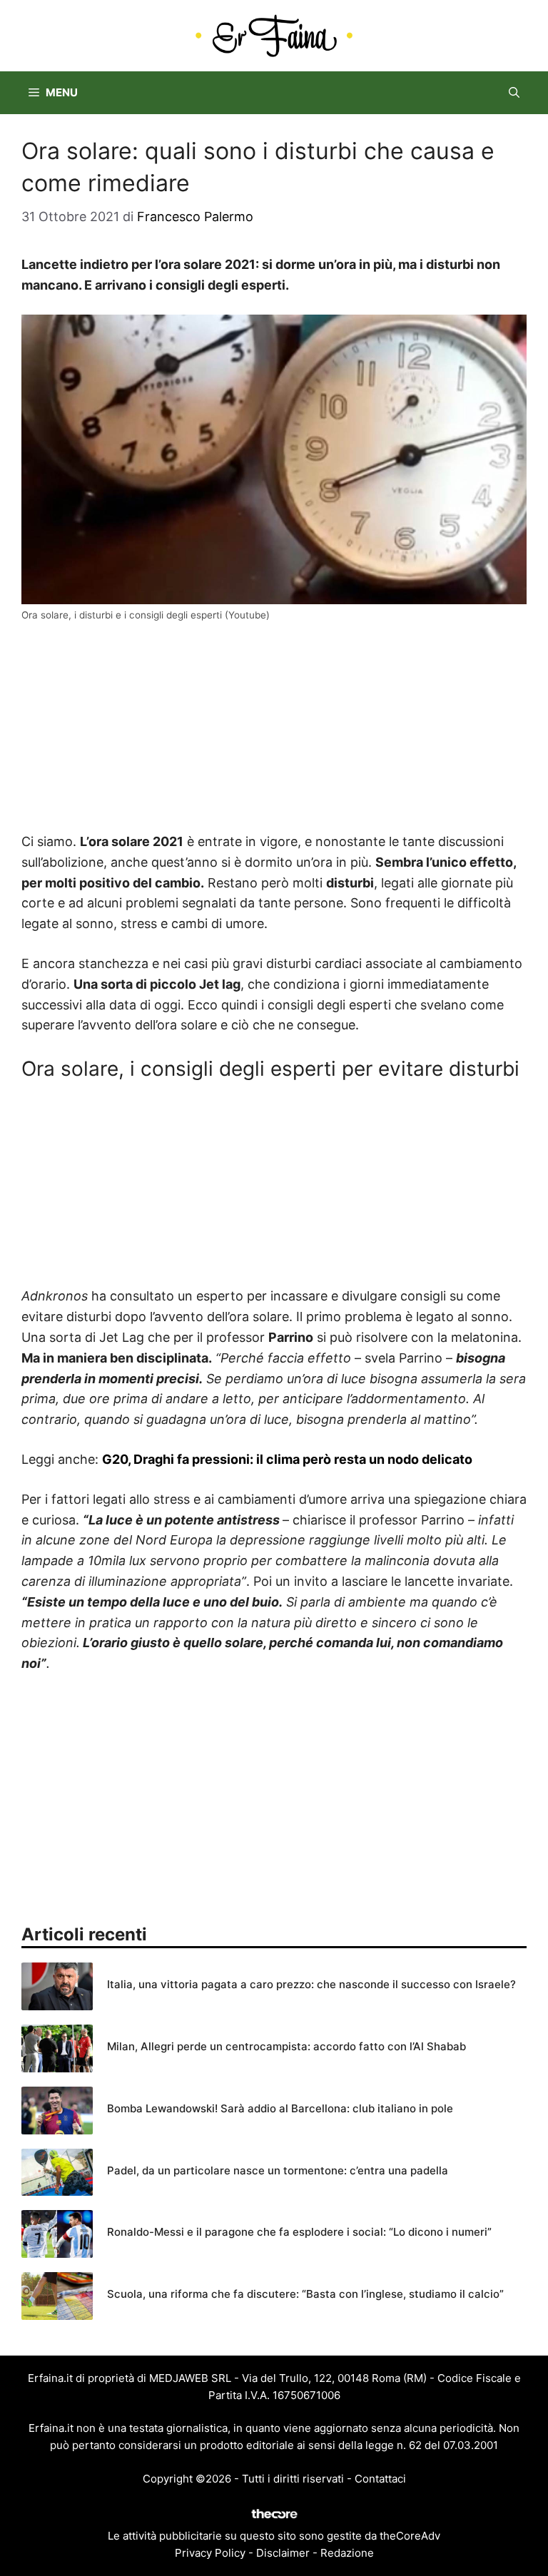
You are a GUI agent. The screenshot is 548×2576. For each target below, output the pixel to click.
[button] (514, 93)
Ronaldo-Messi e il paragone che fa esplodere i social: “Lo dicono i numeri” (299, 2232)
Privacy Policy (210, 2553)
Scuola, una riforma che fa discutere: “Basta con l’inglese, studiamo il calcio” (305, 2294)
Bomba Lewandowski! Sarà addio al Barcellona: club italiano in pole (280, 2108)
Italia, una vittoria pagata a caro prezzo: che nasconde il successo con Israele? (311, 1984)
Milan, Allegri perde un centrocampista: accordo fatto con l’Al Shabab (286, 2046)
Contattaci (380, 2479)
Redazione (347, 2553)
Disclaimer (283, 2553)
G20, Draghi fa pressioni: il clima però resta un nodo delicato (287, 1459)
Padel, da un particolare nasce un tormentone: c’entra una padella (278, 2170)
